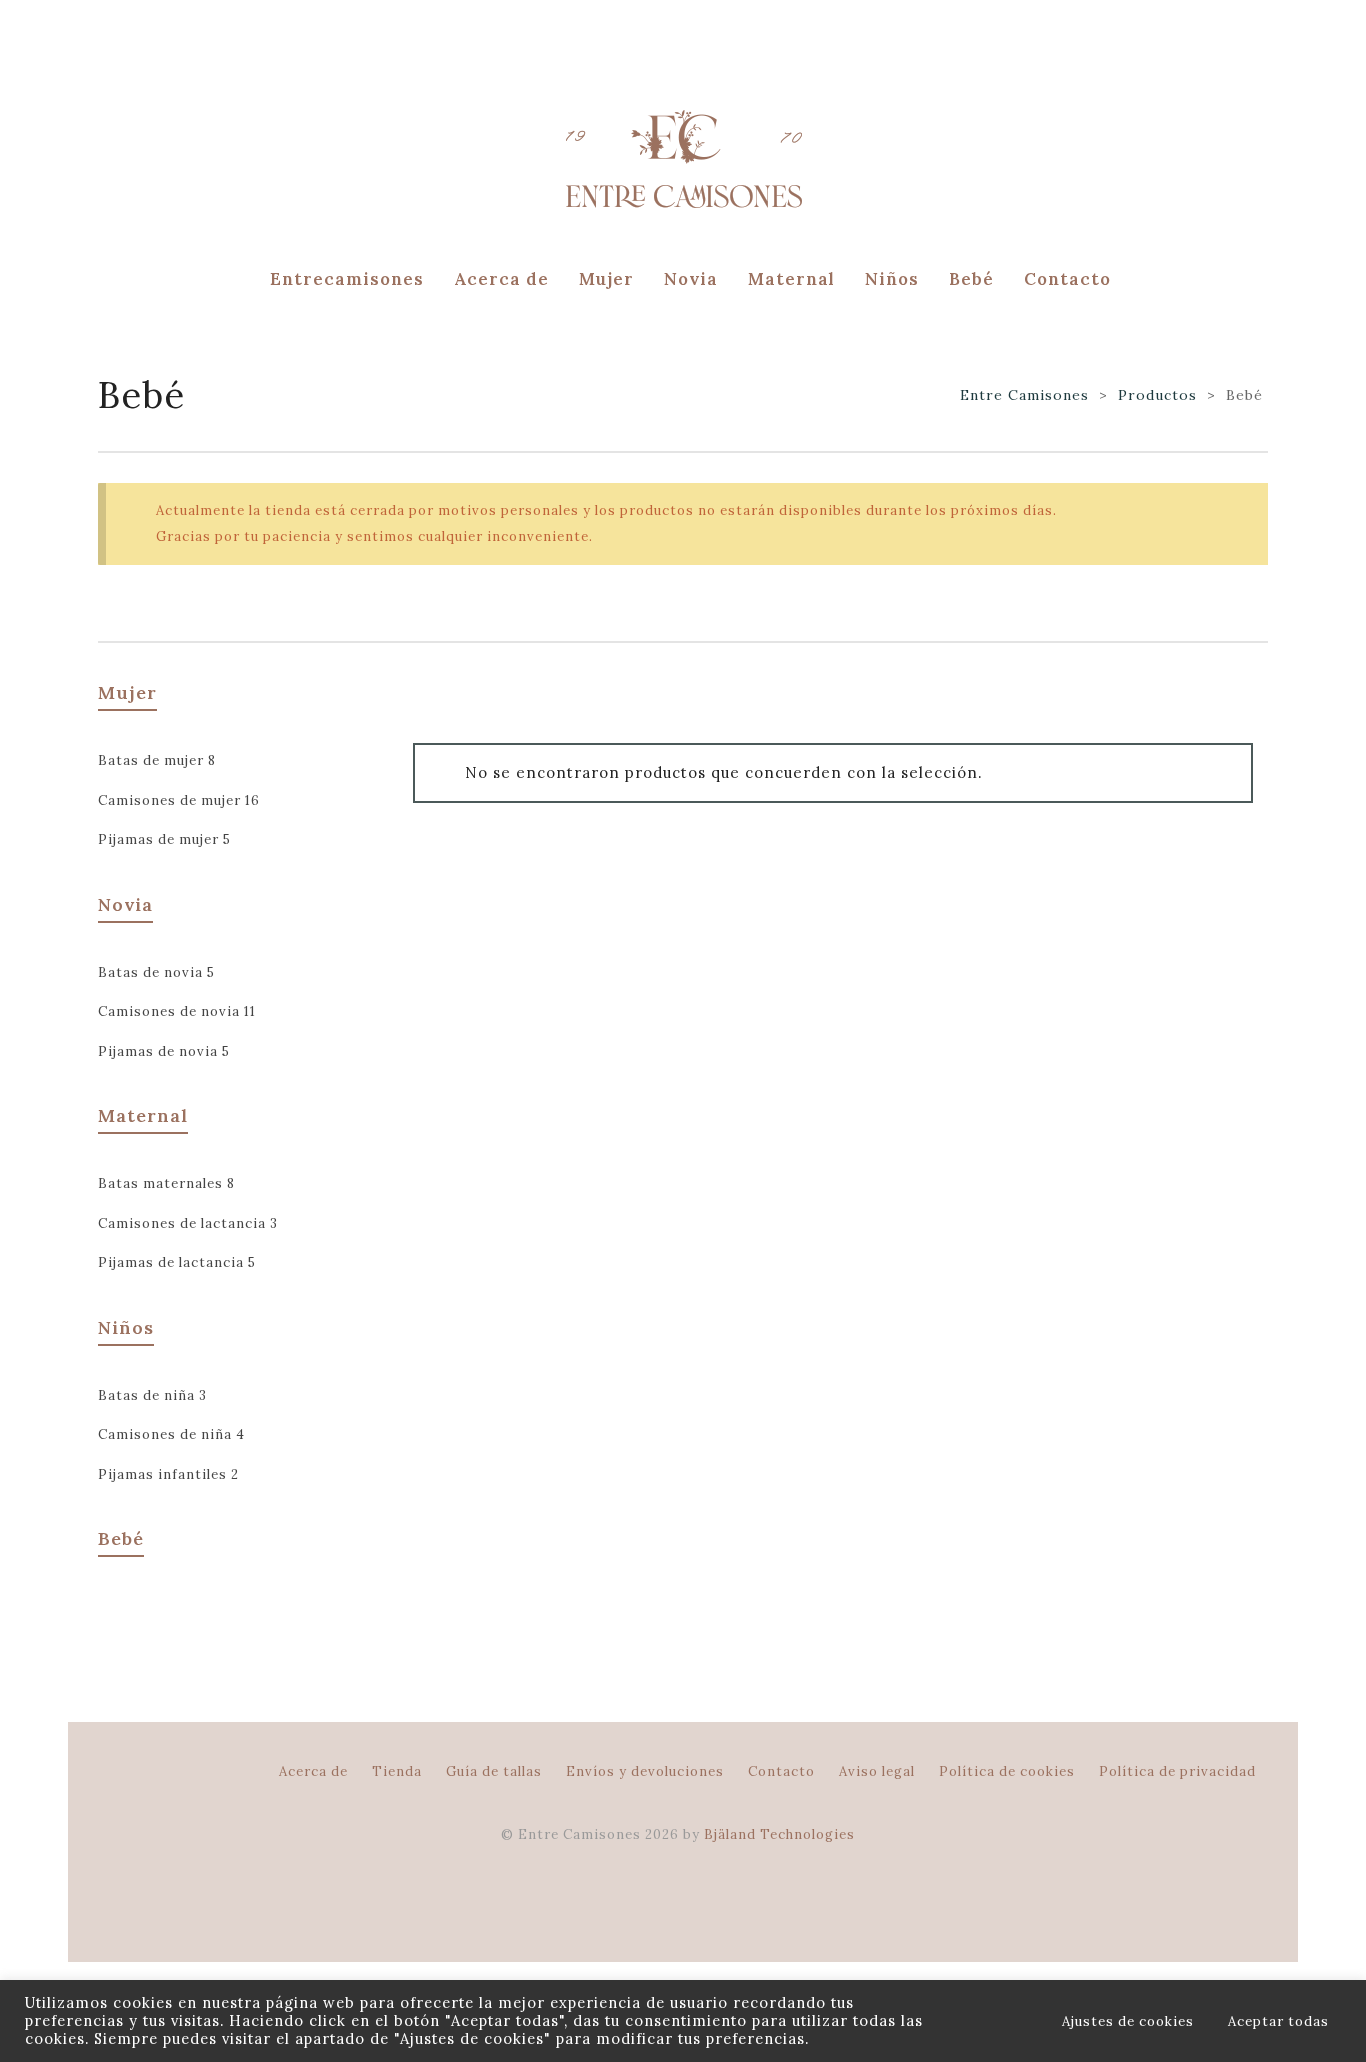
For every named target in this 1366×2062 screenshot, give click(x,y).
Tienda (397, 1771)
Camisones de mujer (179, 800)
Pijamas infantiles (168, 1474)
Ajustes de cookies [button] (1128, 2021)
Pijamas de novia (164, 1051)
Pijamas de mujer (164, 839)
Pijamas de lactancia (177, 1262)
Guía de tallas (494, 1771)
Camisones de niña (171, 1434)
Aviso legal (877, 1771)
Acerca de (313, 1771)
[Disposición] (136, 616)
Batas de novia (156, 972)
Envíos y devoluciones (645, 1771)
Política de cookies (1007, 1771)
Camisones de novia (177, 1011)
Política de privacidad (1177, 1771)
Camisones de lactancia (188, 1223)
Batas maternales (166, 1183)
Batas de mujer (157, 760)
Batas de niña (152, 1395)
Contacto (781, 1771)
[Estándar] (108, 616)
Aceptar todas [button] (1278, 2021)
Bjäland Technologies (779, 1834)
